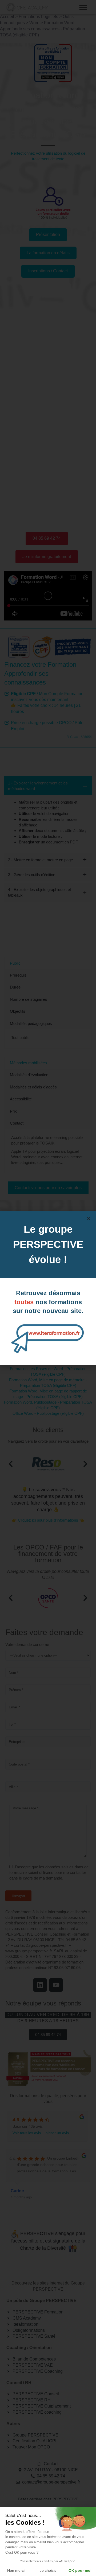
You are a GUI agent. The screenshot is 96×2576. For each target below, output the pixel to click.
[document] (48, 1288)
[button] (89, 1219)
